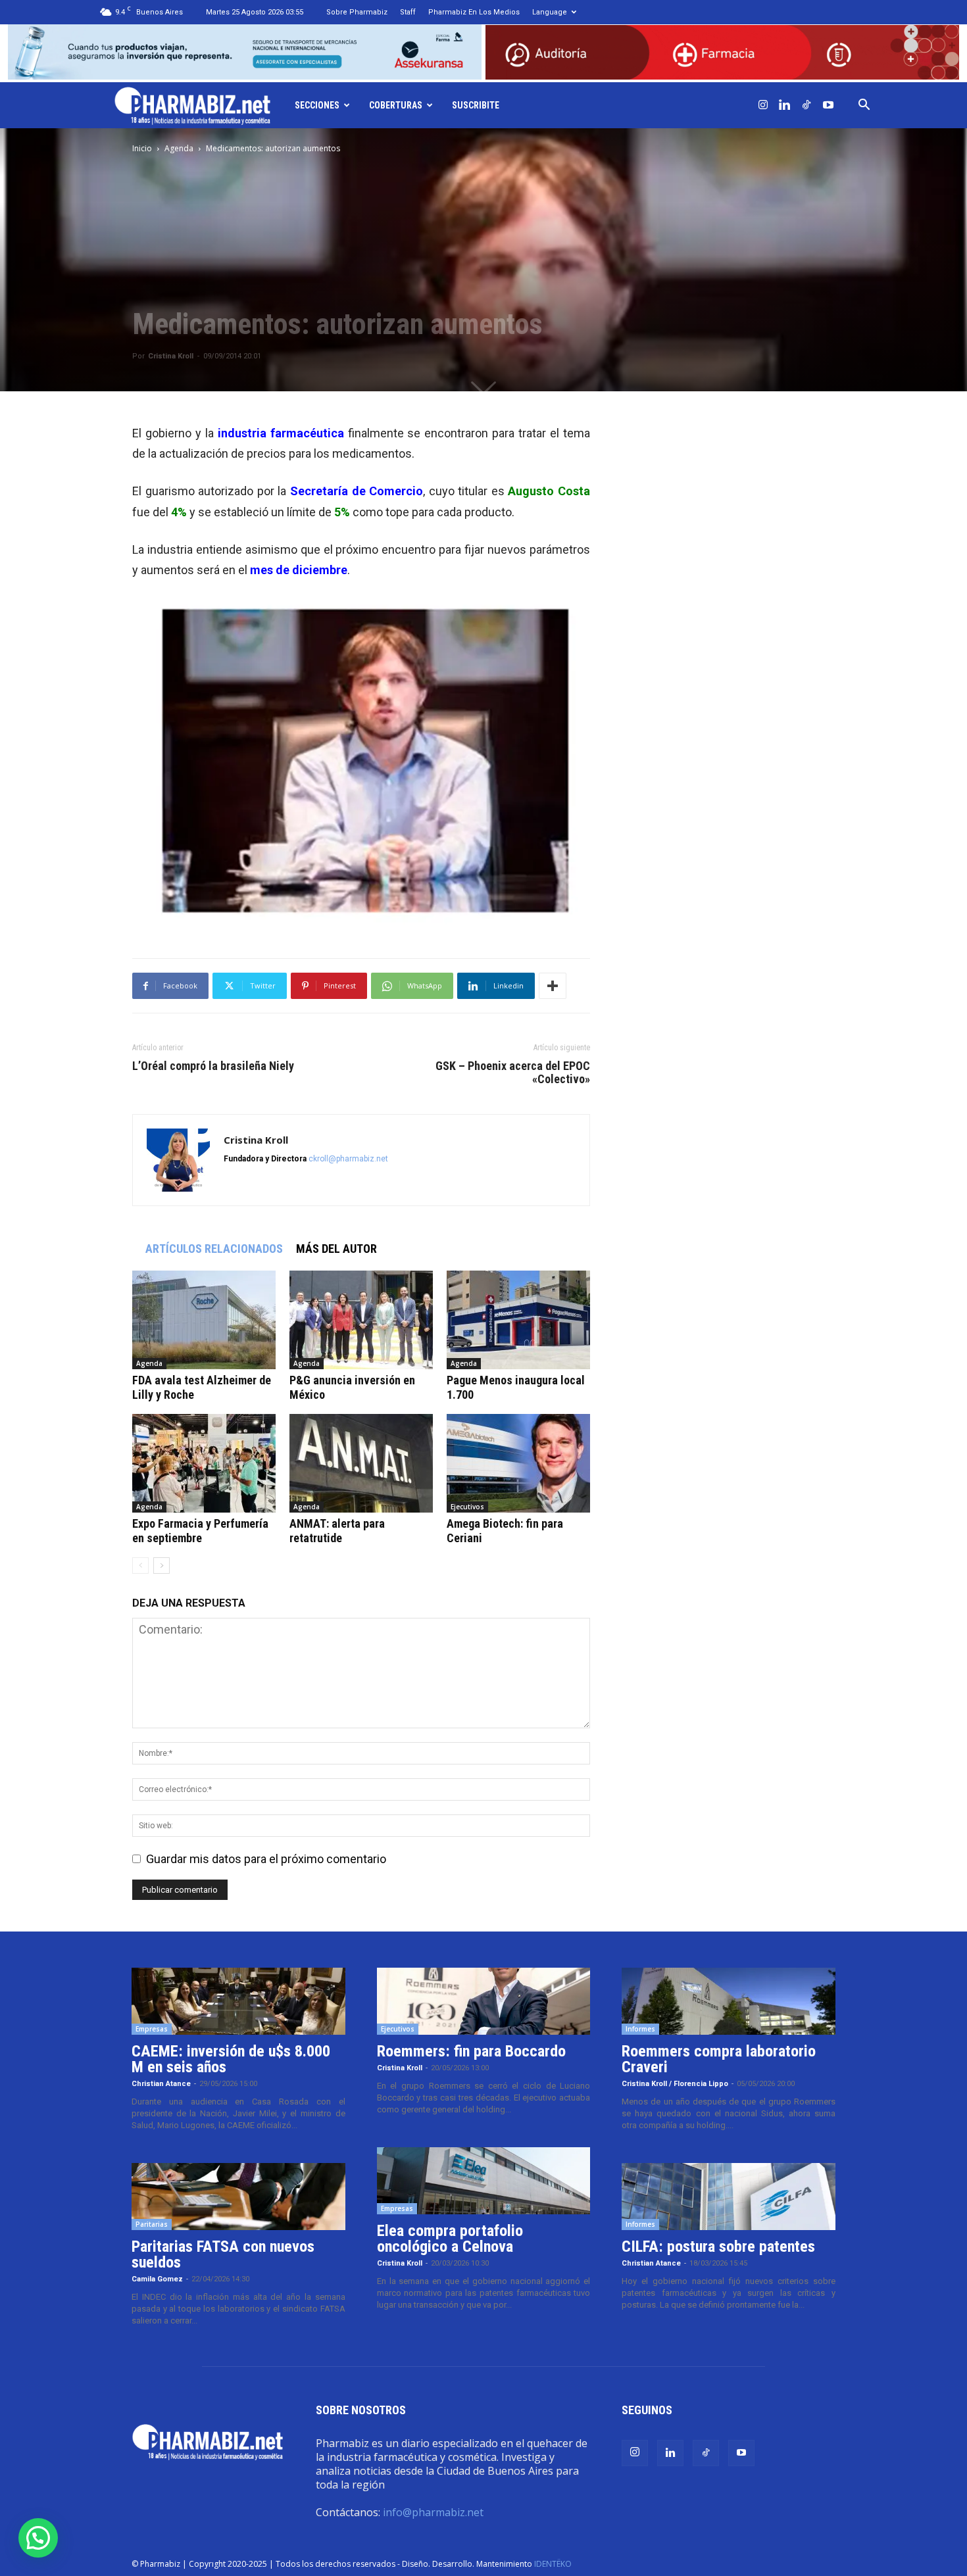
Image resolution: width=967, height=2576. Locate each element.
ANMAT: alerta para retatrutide (337, 1531)
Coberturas (396, 105)
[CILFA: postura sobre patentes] (729, 2197)
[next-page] (161, 1566)
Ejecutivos (467, 1507)
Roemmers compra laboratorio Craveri (719, 2059)
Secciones (317, 105)
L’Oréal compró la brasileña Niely (213, 1066)
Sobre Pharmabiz (357, 12)
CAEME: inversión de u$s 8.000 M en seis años (231, 2059)
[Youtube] (828, 105)
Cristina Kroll (171, 356)
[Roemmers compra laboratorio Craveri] (729, 2001)
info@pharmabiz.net (433, 2512)
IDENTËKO (553, 2564)
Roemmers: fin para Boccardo (471, 2051)
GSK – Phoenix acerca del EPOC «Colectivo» (513, 1073)
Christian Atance (161, 2084)
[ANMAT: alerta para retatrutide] (361, 1463)
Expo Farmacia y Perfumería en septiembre (200, 1531)
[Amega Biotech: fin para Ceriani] (518, 1463)
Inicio (142, 148)
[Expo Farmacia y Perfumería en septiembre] (204, 1463)
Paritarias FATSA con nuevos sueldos (223, 2254)
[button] (864, 105)
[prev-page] (140, 1566)
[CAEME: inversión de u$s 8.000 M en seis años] (238, 2001)
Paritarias (152, 2224)
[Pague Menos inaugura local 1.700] (518, 1320)
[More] (553, 986)
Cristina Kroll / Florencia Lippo (675, 2084)
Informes (640, 2029)
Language (550, 12)
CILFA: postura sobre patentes (718, 2247)
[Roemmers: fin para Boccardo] (484, 2001)
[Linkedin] (785, 105)
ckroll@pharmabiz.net (348, 1159)
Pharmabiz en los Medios (474, 12)
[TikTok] (806, 105)
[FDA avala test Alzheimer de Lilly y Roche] (204, 1320)
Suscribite (476, 105)
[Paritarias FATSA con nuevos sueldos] (238, 2197)
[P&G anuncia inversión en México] (361, 1320)
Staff (408, 12)
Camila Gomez (157, 2279)
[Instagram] (763, 105)
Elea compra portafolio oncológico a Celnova (450, 2239)
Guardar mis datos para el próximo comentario (266, 1859)
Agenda (179, 148)
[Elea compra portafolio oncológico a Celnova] (484, 2181)
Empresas (152, 2029)
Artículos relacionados (214, 1249)
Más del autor (336, 1249)
